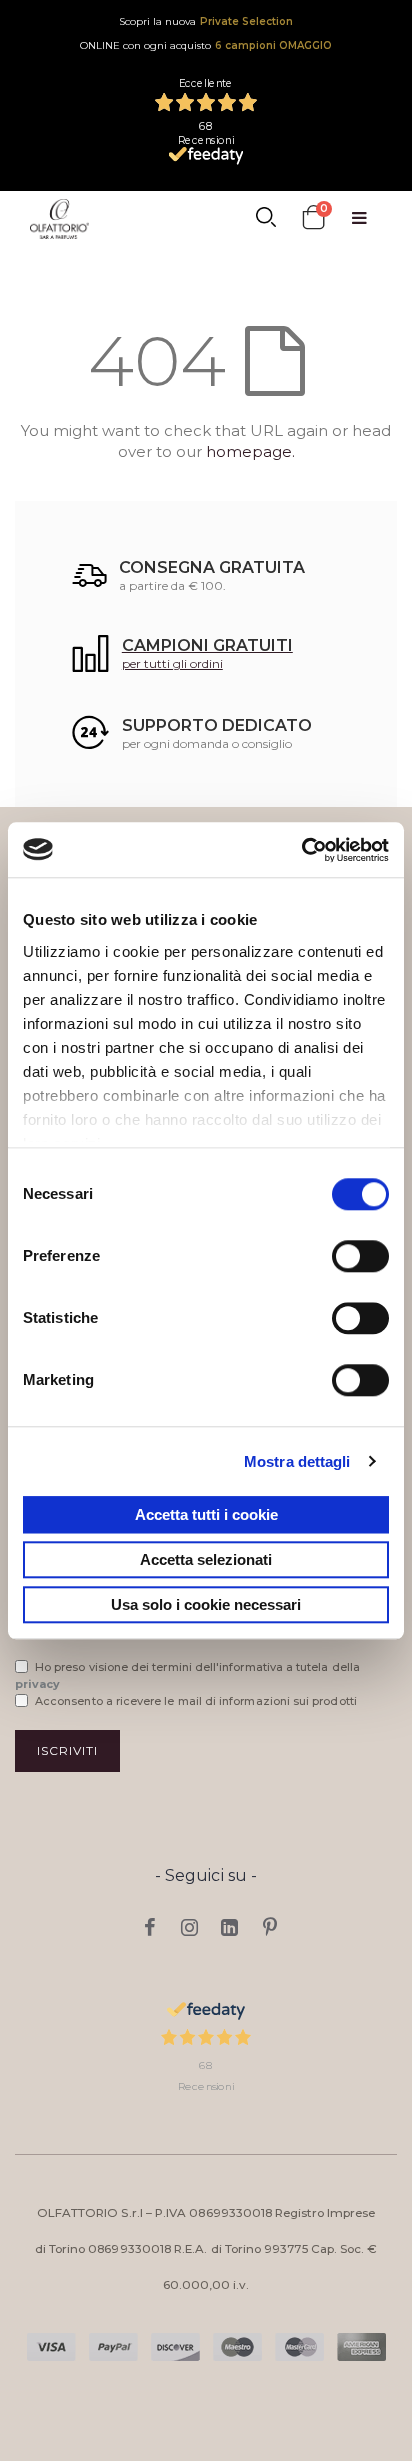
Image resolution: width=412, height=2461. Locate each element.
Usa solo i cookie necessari (206, 1604)
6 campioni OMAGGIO (273, 45)
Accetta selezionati (206, 1559)
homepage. (250, 451)
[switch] (360, 1258)
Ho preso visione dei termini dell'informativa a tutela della (187, 1675)
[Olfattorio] (59, 219)
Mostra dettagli (297, 1461)
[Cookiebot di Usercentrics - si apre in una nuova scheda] (301, 850)
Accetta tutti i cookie (206, 1514)
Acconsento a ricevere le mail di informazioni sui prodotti (196, 1701)
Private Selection (246, 21)
